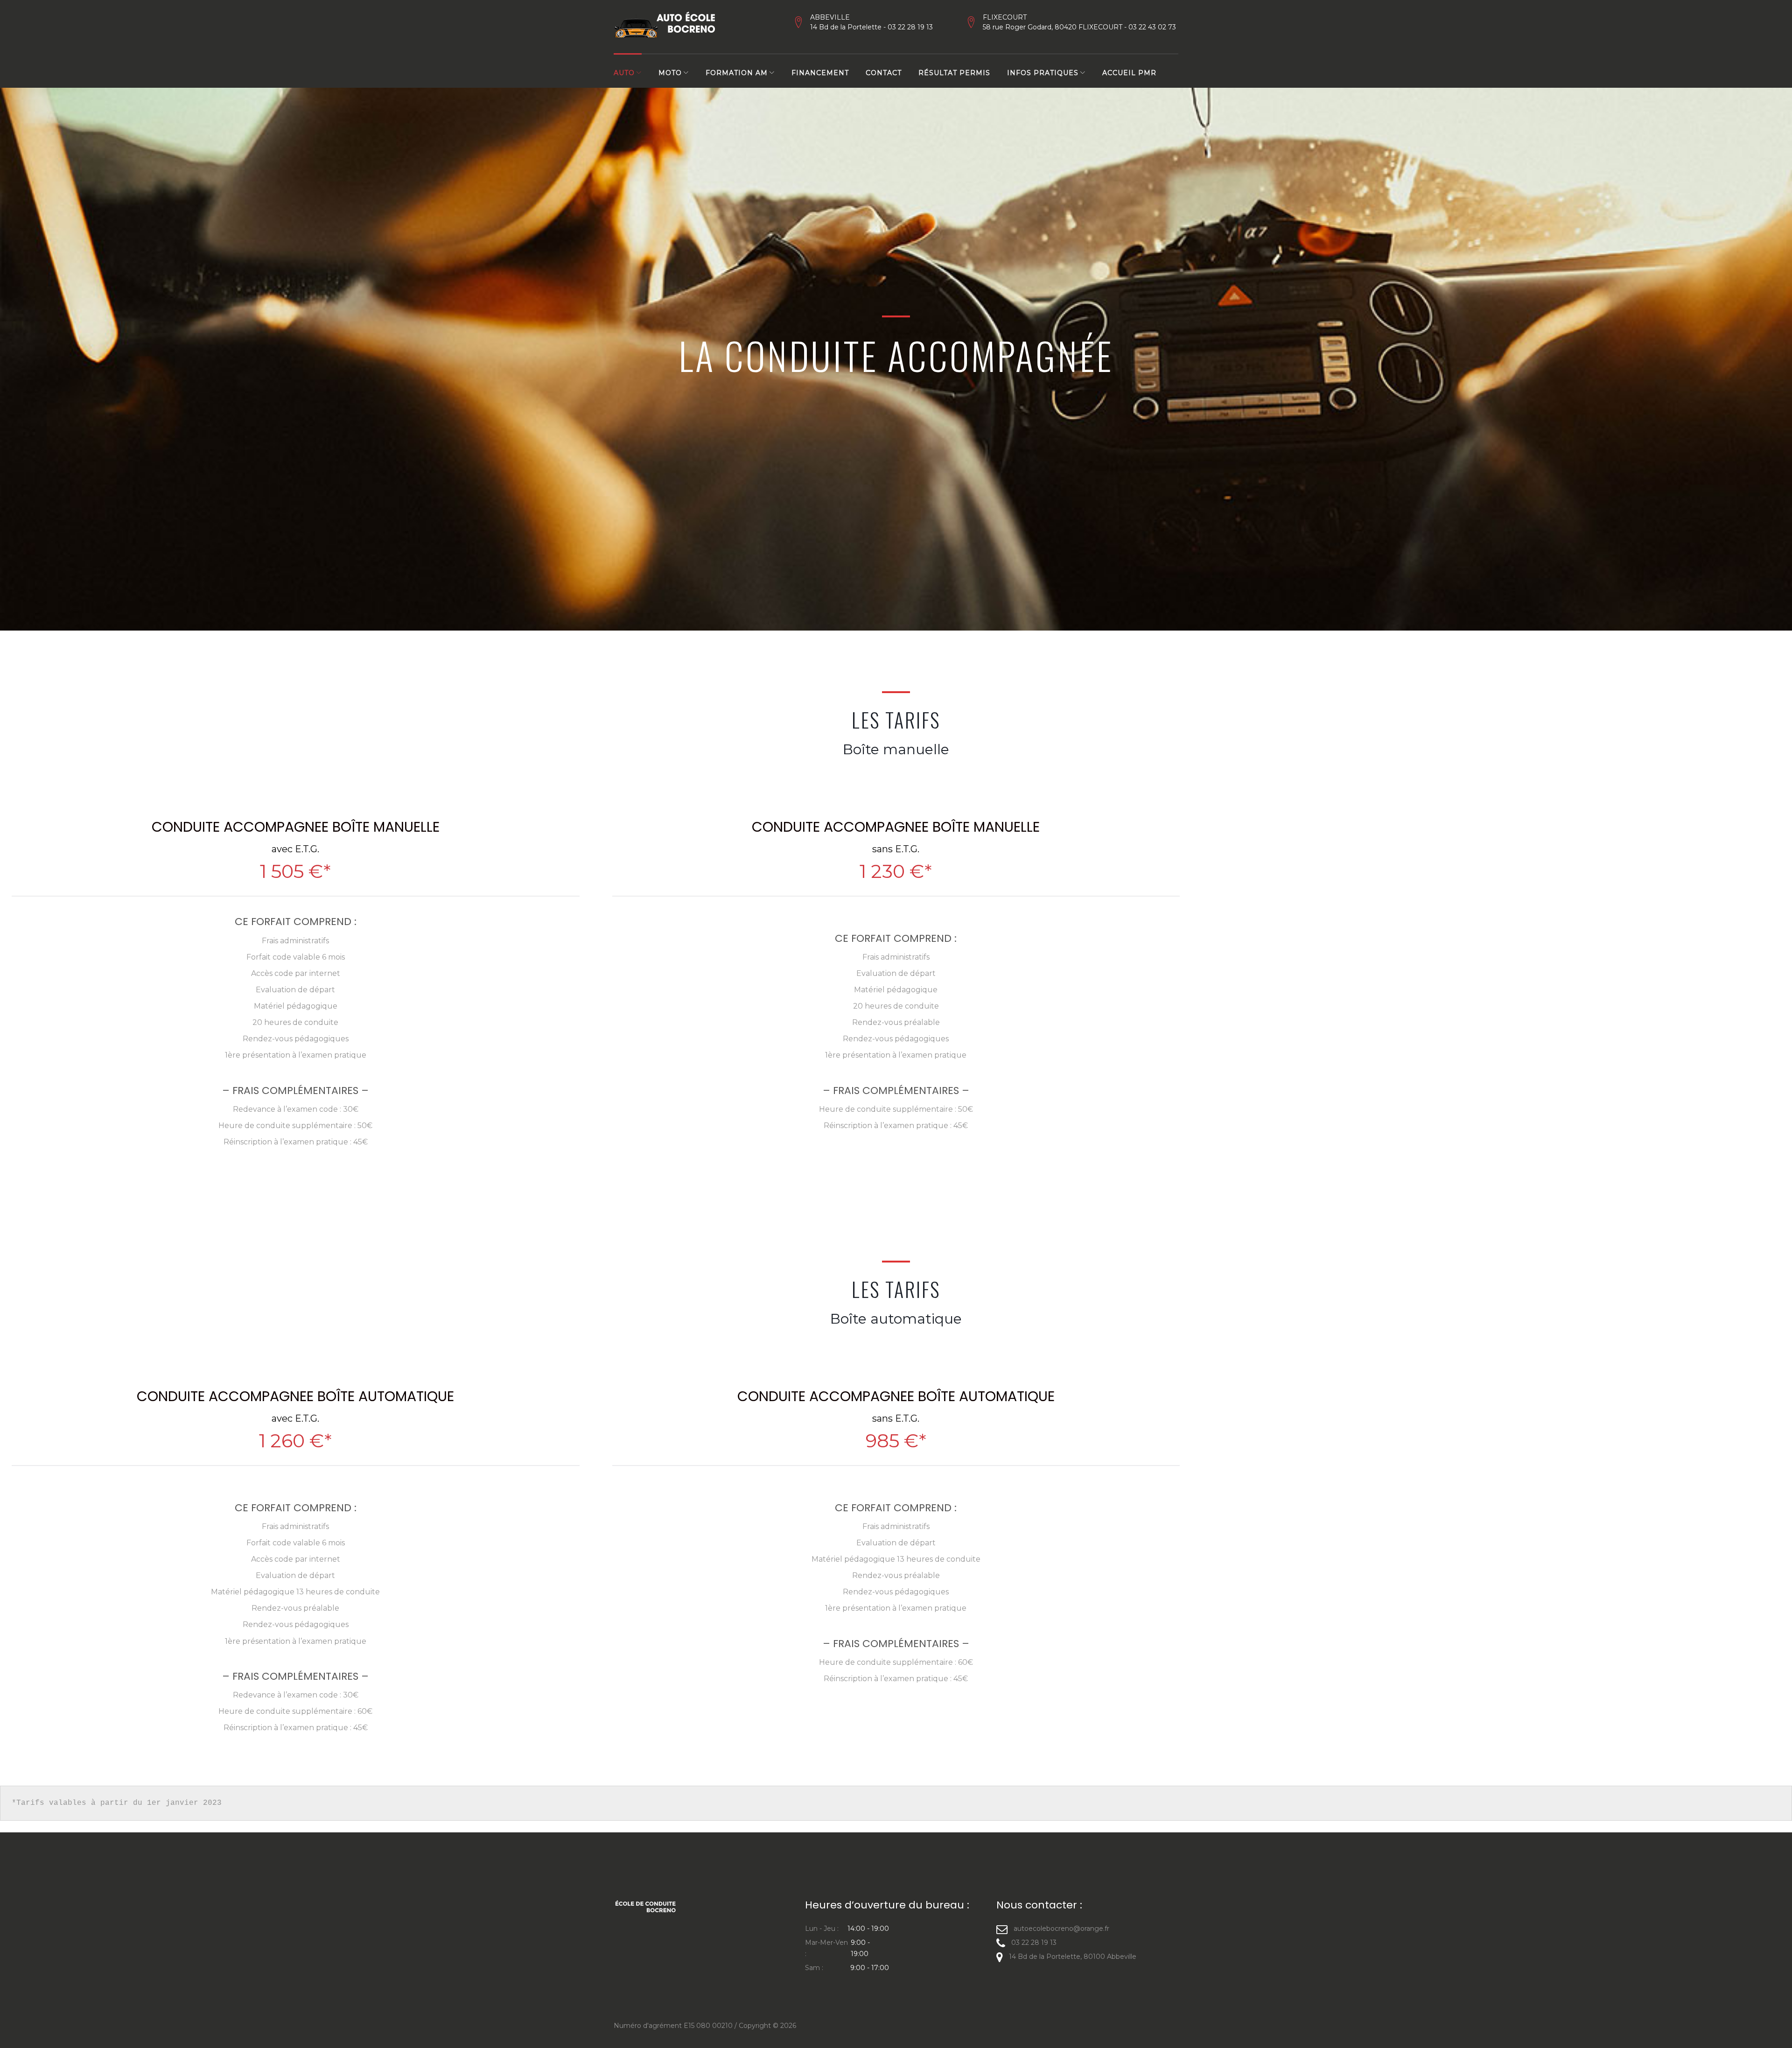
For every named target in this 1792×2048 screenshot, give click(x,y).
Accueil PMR (1129, 73)
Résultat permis (954, 73)
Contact (884, 73)
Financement (820, 73)
